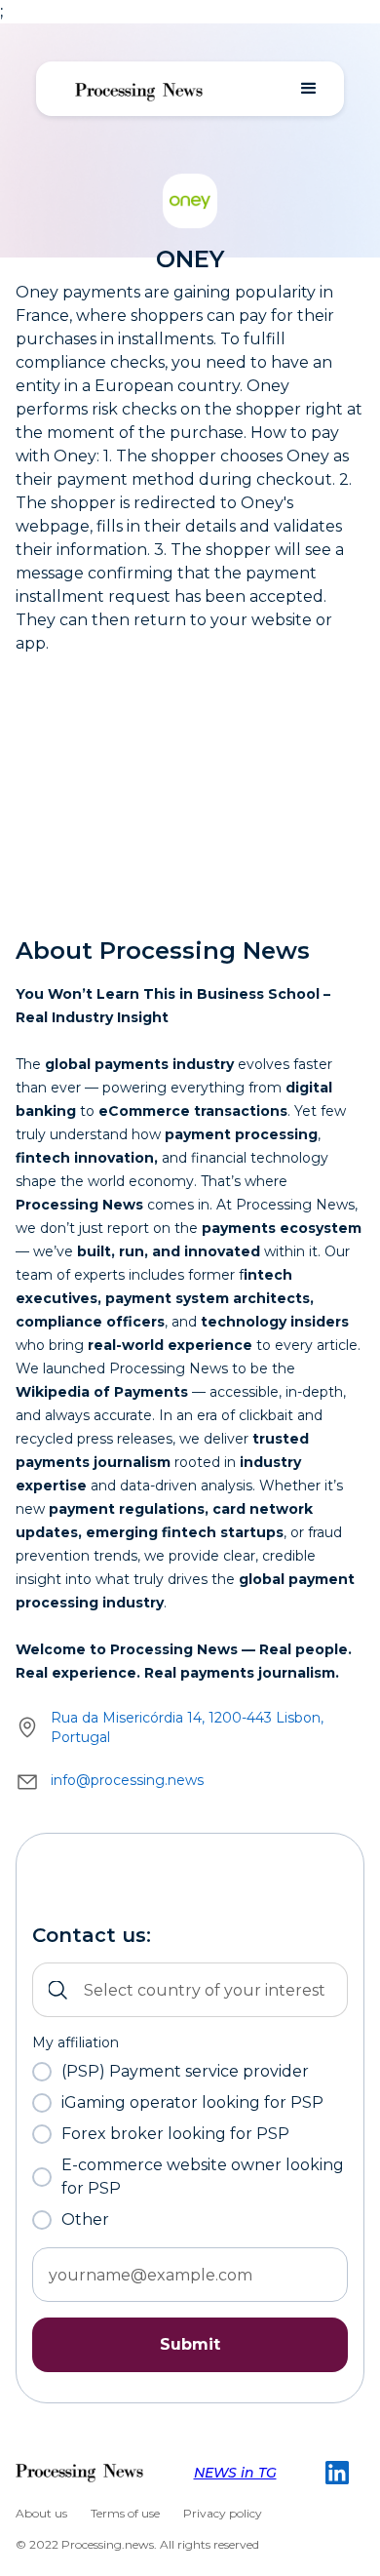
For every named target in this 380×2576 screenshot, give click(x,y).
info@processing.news (127, 1780)
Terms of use (125, 2513)
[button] (309, 89)
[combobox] (190, 1990)
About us (41, 2513)
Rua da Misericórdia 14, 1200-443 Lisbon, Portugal (187, 1727)
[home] (139, 89)
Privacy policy (223, 2513)
